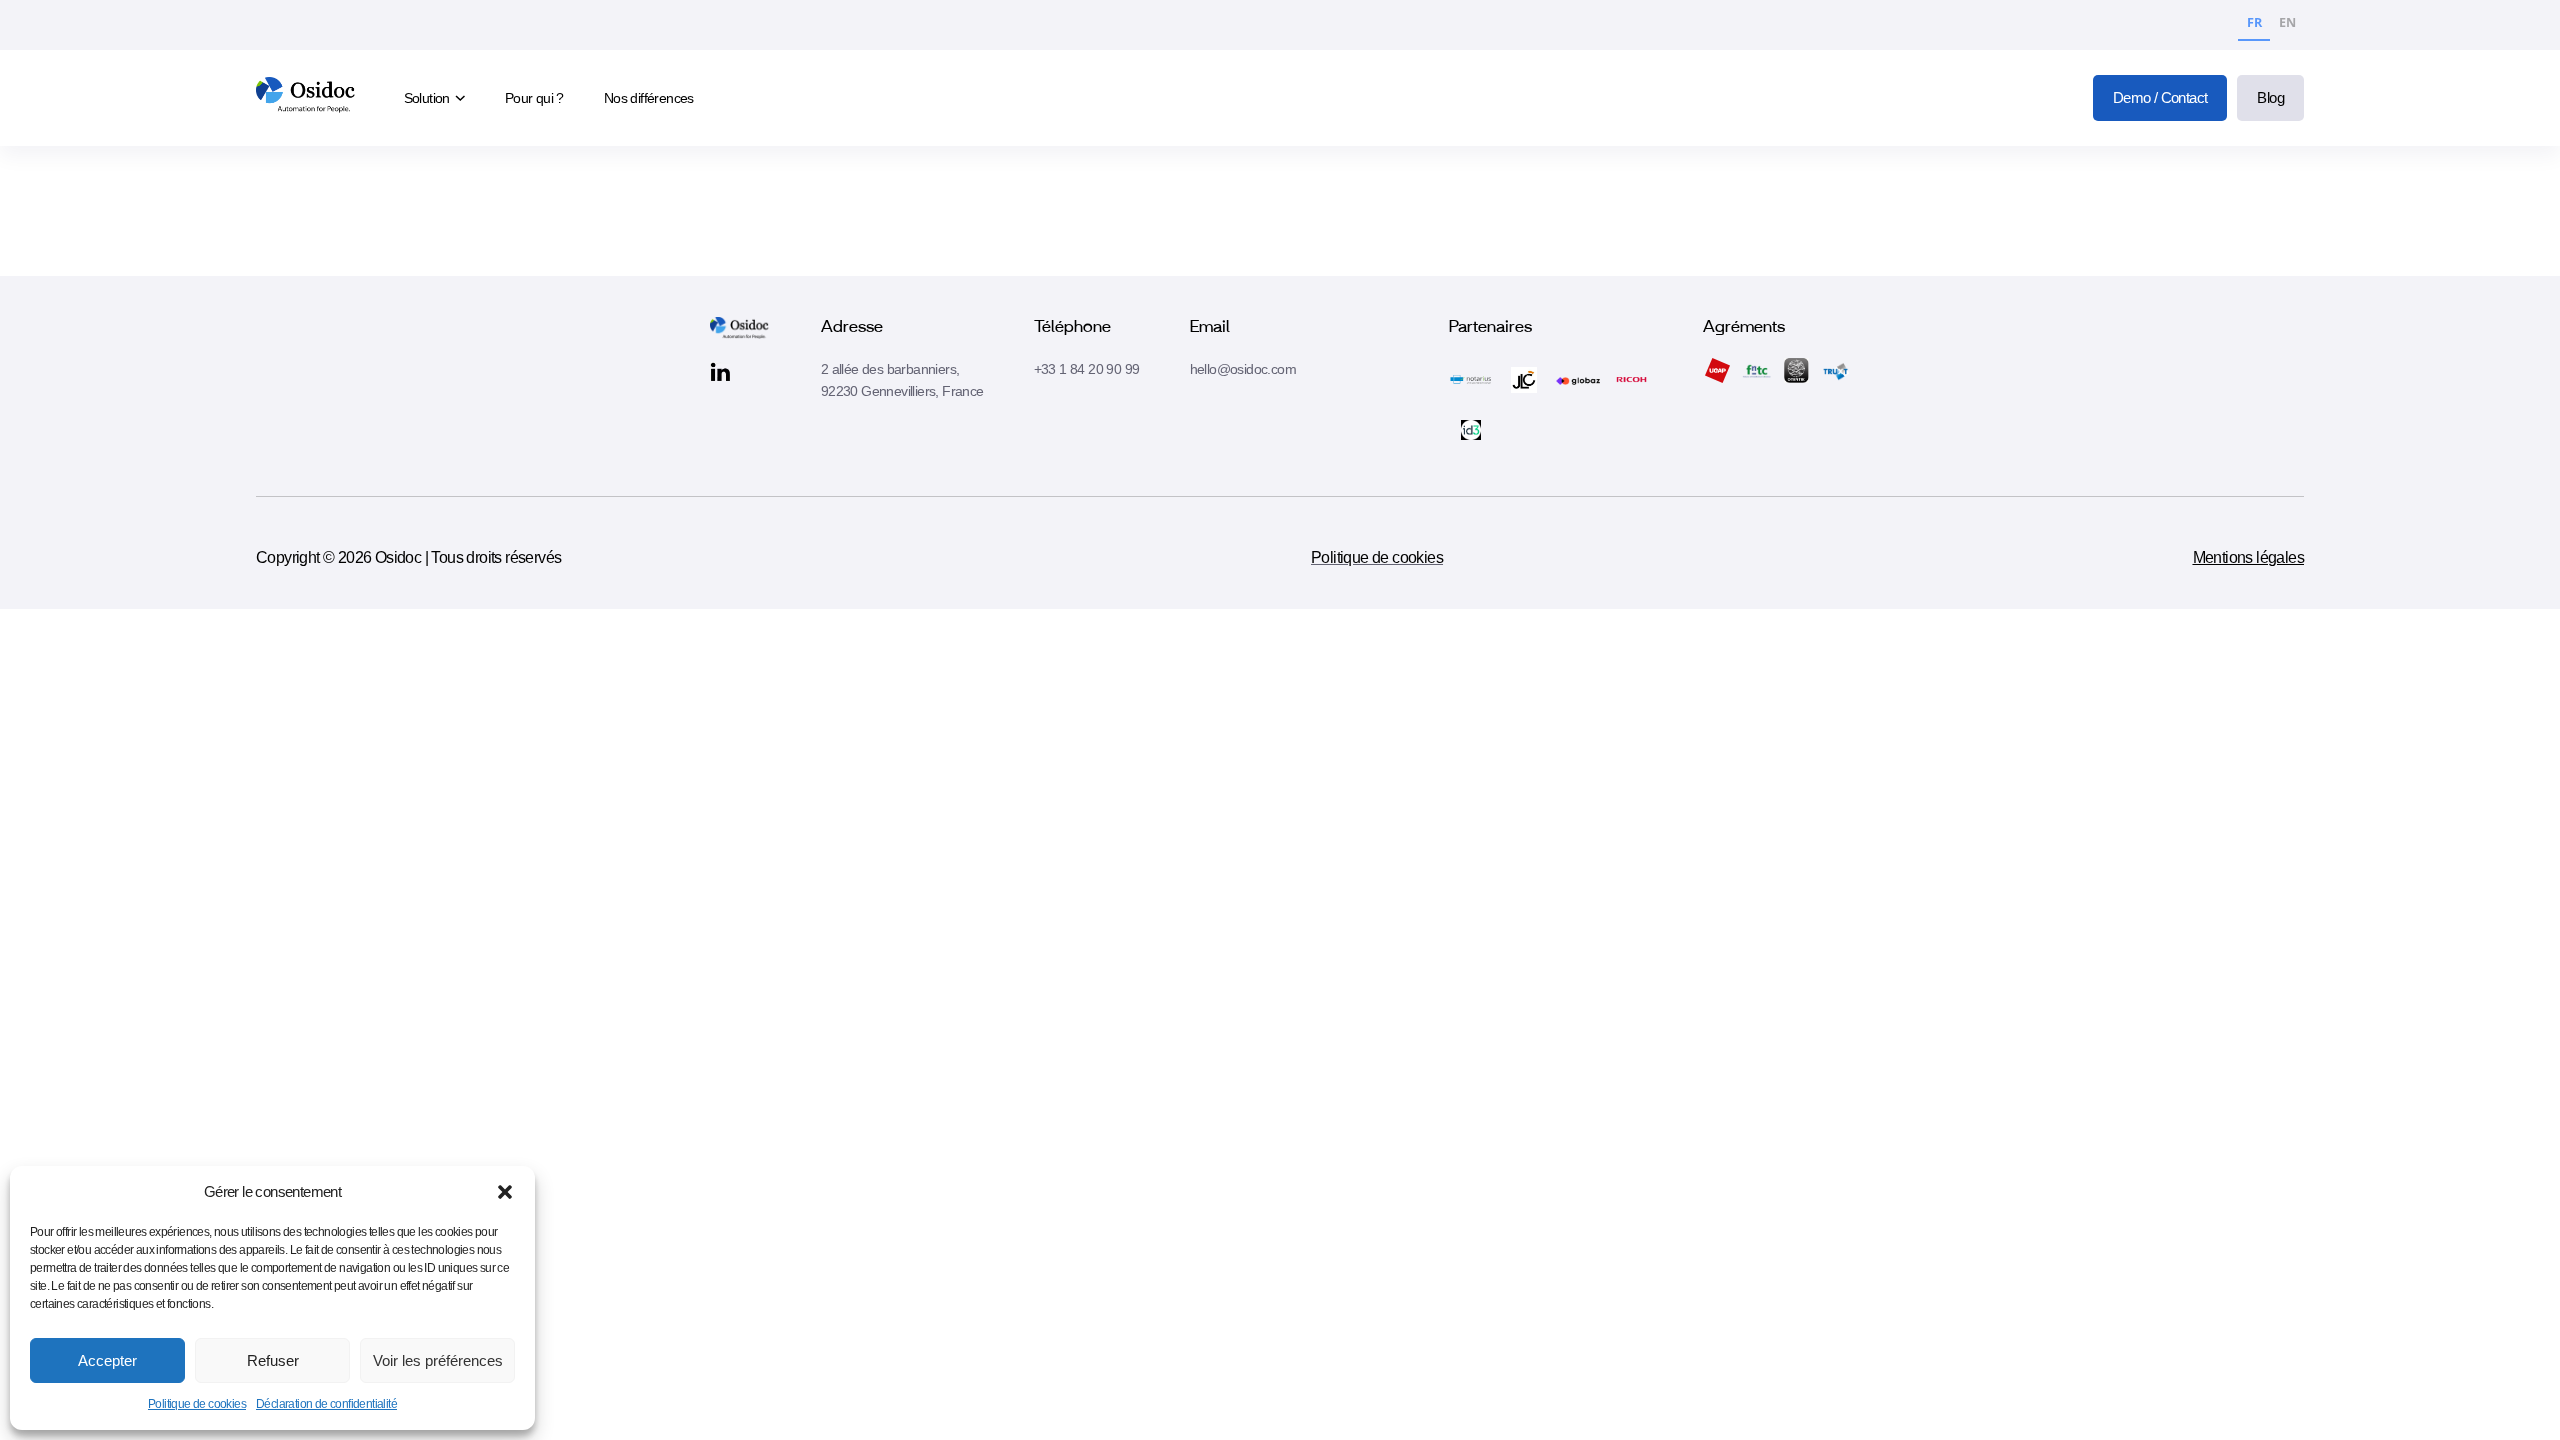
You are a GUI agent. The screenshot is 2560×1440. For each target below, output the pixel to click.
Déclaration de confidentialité (326, 1404)
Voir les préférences (438, 1360)
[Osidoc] (307, 98)
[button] (505, 1192)
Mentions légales (2248, 557)
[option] (2287, 25)
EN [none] (2287, 22)
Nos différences (649, 98)
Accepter (107, 1360)
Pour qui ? (534, 98)
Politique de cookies (197, 1404)
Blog (2270, 97)
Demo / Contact (2160, 97)
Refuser (273, 1360)
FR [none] (2254, 22)
